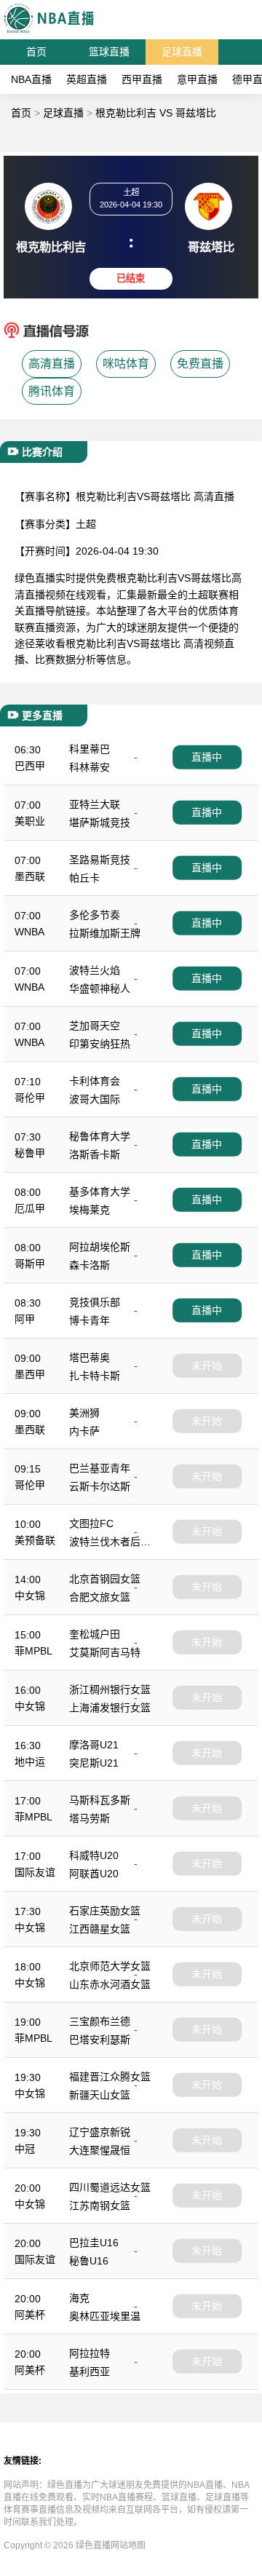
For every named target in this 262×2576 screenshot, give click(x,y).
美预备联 (35, 1540)
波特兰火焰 (95, 970)
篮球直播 (109, 52)
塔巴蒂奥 (90, 1358)
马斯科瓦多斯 (100, 1800)
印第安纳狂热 (100, 1044)
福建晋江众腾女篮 (110, 2077)
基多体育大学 (100, 1192)
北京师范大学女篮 (110, 1966)
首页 (36, 52)
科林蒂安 (90, 767)
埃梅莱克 (90, 1210)
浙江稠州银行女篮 (110, 1689)
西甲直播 (142, 79)
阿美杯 (30, 2315)
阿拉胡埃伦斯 (100, 1247)
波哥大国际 (95, 1099)
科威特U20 (94, 1855)
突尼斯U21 (94, 1763)
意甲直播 (197, 79)
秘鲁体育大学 (100, 1136)
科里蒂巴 (90, 749)
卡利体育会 (95, 1081)
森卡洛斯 (90, 1265)
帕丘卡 (84, 878)
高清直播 (52, 364)
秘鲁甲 (30, 1153)
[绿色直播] (49, 32)
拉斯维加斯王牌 (105, 933)
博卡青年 (90, 1320)
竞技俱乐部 (95, 1302)
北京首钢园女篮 (105, 1579)
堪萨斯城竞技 (100, 823)
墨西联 (30, 876)
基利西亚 (90, 2371)
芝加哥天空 (95, 1026)
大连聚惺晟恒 (100, 2150)
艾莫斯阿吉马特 (105, 1652)
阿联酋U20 (94, 1874)
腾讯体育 (52, 391)
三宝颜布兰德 (100, 2021)
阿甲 (25, 1319)
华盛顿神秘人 (100, 988)
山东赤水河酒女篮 (110, 1984)
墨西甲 (30, 1374)
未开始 (207, 1366)
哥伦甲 (30, 1098)
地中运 (30, 1761)
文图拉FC (91, 1523)
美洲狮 (84, 1413)
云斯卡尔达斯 (100, 1486)
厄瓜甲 (30, 1208)
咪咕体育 (126, 364)
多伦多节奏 (95, 915)
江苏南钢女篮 (100, 2206)
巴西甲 (30, 766)
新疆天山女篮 (100, 2095)
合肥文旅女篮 (100, 1597)
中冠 (25, 2149)
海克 (79, 2298)
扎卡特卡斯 (95, 1376)
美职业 (30, 821)
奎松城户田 (95, 1634)
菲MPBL (33, 1651)
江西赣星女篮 (100, 1929)
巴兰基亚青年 (100, 1468)
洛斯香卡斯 (95, 1154)
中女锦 (30, 1596)
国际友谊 (35, 1872)
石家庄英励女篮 (105, 1911)
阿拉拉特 (90, 2353)
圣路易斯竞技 (100, 860)
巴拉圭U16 (94, 2243)
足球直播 (182, 52)
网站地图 (128, 2545)
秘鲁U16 (89, 2261)
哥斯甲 (30, 1264)
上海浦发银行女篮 (110, 1708)
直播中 (207, 757)
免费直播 (200, 364)
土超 (86, 524)
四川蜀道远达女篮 (110, 2187)
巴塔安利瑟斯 (100, 2040)
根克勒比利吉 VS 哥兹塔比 (156, 113)
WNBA (29, 932)
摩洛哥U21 (94, 1745)
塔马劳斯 (90, 1818)
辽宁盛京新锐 (100, 2132)
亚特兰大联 (95, 804)
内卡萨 (84, 1431)
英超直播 (87, 79)
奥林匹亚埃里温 (105, 2316)
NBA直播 (31, 79)
